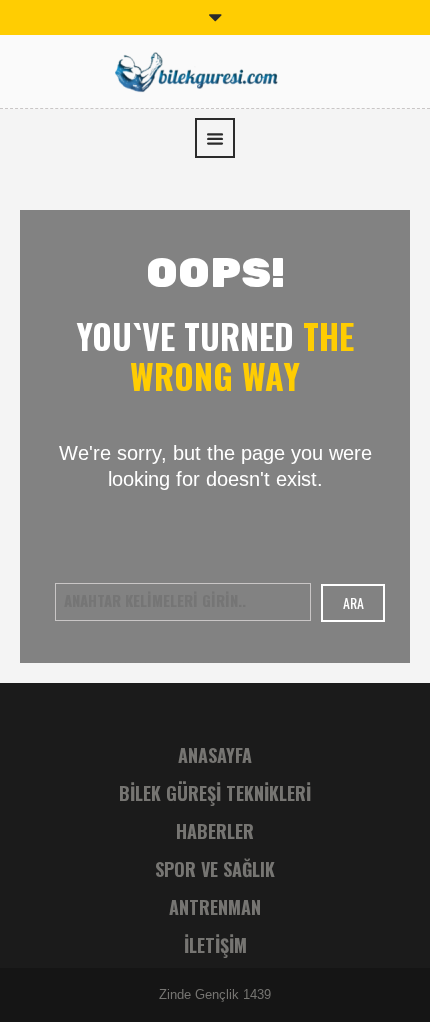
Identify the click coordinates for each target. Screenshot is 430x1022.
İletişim (215, 945)
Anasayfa (215, 755)
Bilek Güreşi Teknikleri (215, 793)
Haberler (215, 831)
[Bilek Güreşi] (215, 69)
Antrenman (215, 907)
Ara (353, 602)
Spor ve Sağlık (215, 869)
